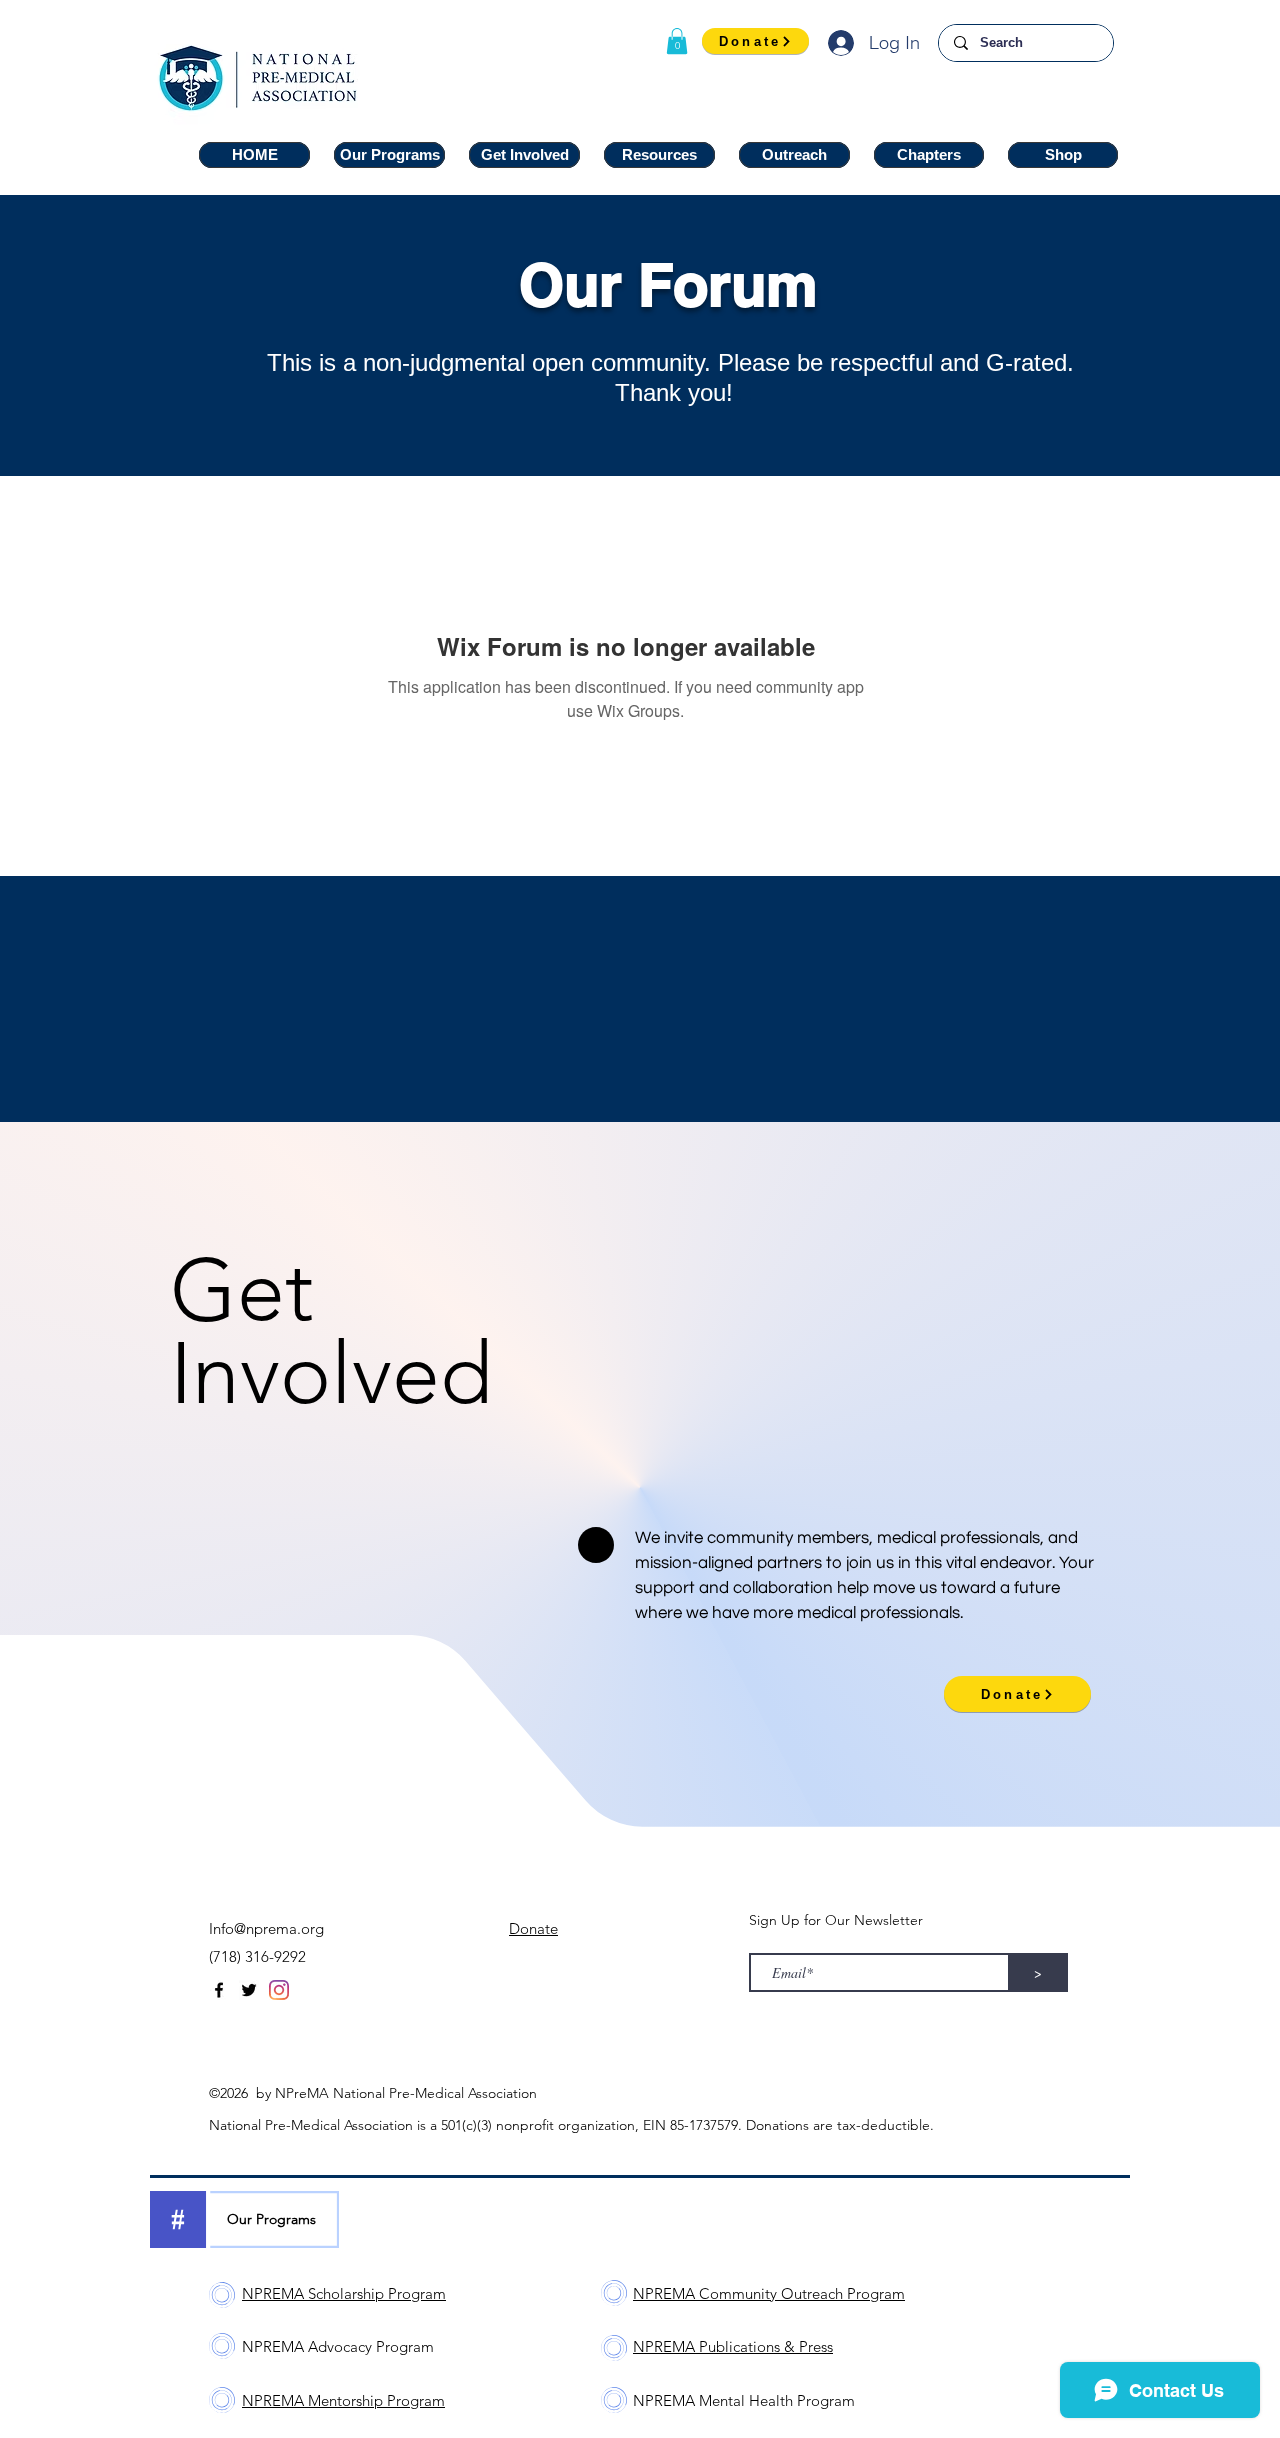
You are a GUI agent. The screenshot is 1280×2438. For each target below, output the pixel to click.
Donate (533, 1928)
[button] (677, 41)
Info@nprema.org (266, 1928)
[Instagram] (279, 1990)
